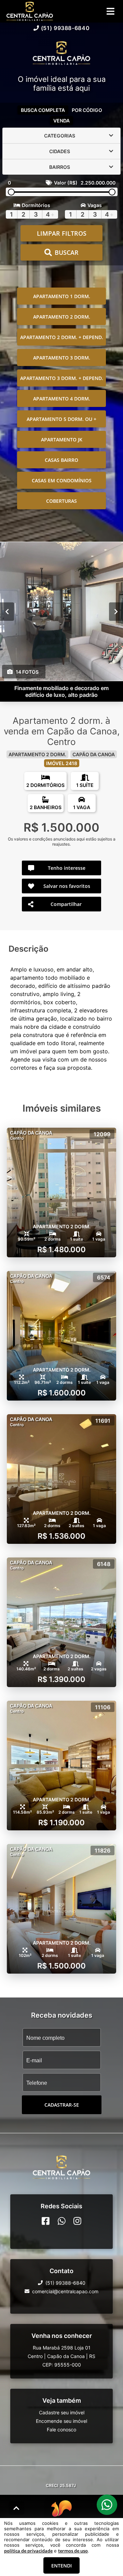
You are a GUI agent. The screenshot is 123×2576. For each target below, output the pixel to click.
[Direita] (116, 612)
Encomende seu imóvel (61, 2421)
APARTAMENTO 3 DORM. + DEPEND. (62, 378)
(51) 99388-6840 (65, 28)
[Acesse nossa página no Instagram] (77, 2221)
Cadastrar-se (62, 2105)
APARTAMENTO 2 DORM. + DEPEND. (62, 337)
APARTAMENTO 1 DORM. (62, 296)
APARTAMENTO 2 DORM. (62, 317)
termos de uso (73, 2551)
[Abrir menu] (111, 11)
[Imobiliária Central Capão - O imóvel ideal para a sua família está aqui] (61, 54)
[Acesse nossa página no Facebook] (46, 2221)
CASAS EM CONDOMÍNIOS (62, 480)
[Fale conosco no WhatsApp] (62, 2221)
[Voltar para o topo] (16, 2508)
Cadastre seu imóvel (62, 2412)
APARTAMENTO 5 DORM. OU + (61, 419)
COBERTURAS (61, 501)
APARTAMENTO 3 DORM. (62, 358)
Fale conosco (61, 2429)
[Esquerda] (7, 612)
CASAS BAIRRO (61, 460)
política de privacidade (28, 2551)
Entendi (61, 2566)
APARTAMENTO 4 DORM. (62, 399)
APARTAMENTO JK (62, 440)
